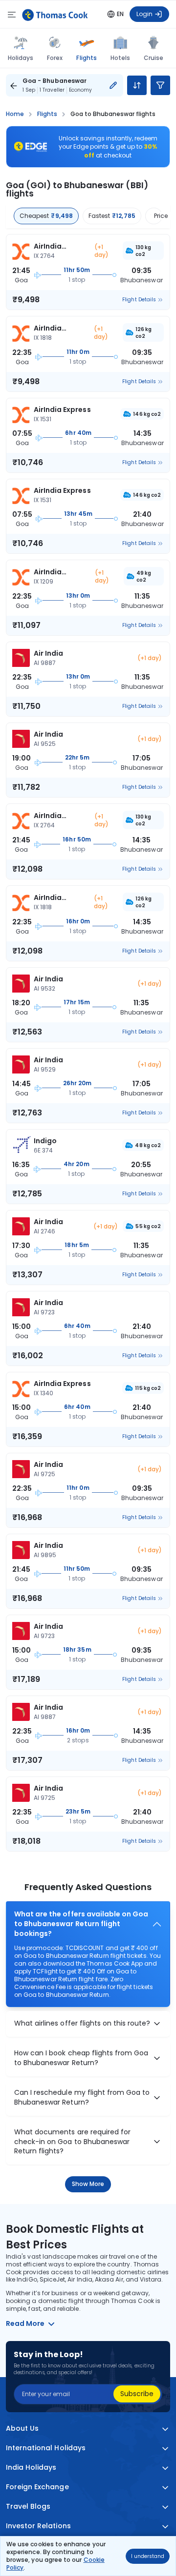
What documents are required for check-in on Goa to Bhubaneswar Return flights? (72, 2142)
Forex (55, 58)
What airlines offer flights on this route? (82, 2023)
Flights (86, 58)
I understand (148, 2556)
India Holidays (31, 2468)
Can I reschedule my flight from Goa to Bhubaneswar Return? (82, 2098)
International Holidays (46, 2448)
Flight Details (139, 300)
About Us (22, 2429)
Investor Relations (38, 2526)
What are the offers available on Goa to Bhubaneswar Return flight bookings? (81, 1924)
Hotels (120, 58)
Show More (88, 2184)
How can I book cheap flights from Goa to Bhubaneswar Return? (81, 2058)
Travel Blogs (28, 2507)
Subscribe (137, 2394)
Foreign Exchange (37, 2487)
